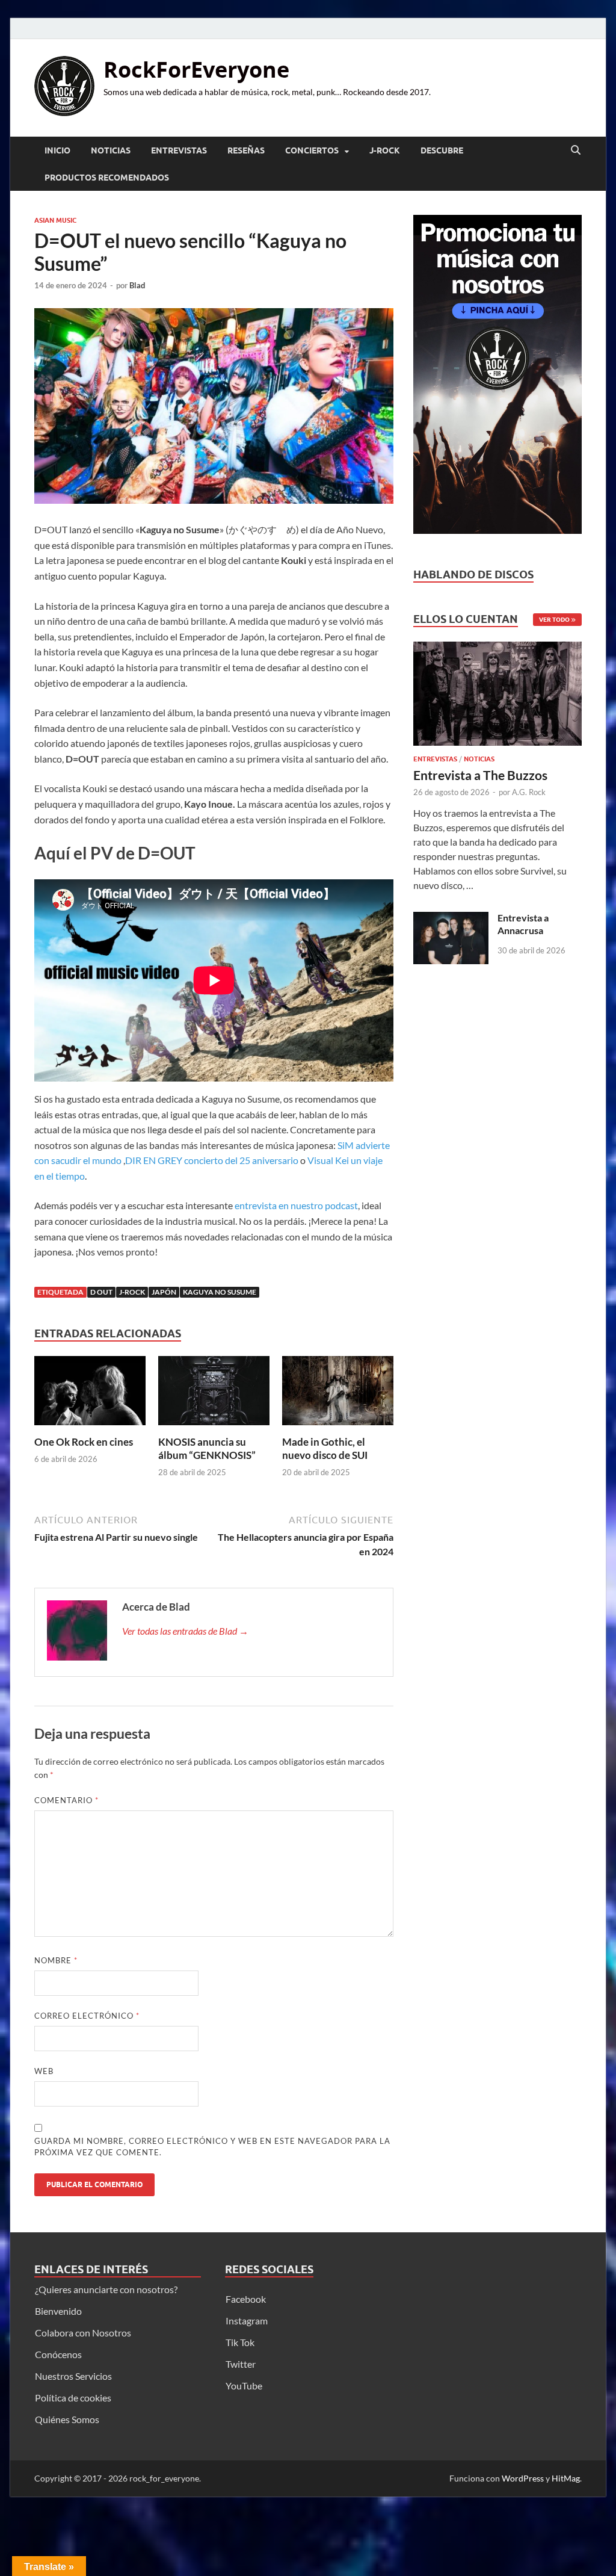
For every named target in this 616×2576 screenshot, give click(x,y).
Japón (164, 1292)
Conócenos (58, 2354)
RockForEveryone (196, 70)
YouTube (244, 2386)
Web (44, 2071)
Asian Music (55, 220)
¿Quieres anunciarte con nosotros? (106, 2289)
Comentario (66, 1800)
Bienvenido (58, 2311)
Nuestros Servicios (73, 2376)
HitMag (566, 2478)
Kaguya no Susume (220, 1292)
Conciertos (312, 150)
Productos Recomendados (107, 178)
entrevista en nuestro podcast (296, 1205)
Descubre (442, 150)
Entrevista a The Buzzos (480, 775)
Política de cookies (73, 2398)
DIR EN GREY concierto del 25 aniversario (212, 1160)
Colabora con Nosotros (83, 2333)
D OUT (101, 1292)
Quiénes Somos (67, 2419)
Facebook (246, 2299)
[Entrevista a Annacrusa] (451, 919)
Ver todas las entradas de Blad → (185, 1631)
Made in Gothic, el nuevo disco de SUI (325, 1448)
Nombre (56, 1960)
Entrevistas (179, 150)
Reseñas (246, 150)
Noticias (111, 150)
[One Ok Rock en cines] (90, 1394)
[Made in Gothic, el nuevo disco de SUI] (338, 1394)
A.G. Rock (529, 792)
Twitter (241, 2364)
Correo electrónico (87, 2016)
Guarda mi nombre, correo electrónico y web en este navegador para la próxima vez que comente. (212, 2147)
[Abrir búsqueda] (576, 150)
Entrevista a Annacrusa (523, 924)
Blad (137, 285)
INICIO (57, 150)
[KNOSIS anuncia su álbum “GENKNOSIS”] (214, 1394)
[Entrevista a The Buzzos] (497, 697)
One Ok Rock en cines (84, 1442)
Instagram (247, 2321)
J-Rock (385, 150)
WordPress (523, 2478)
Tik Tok (240, 2342)
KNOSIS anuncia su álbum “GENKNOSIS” (207, 1448)
